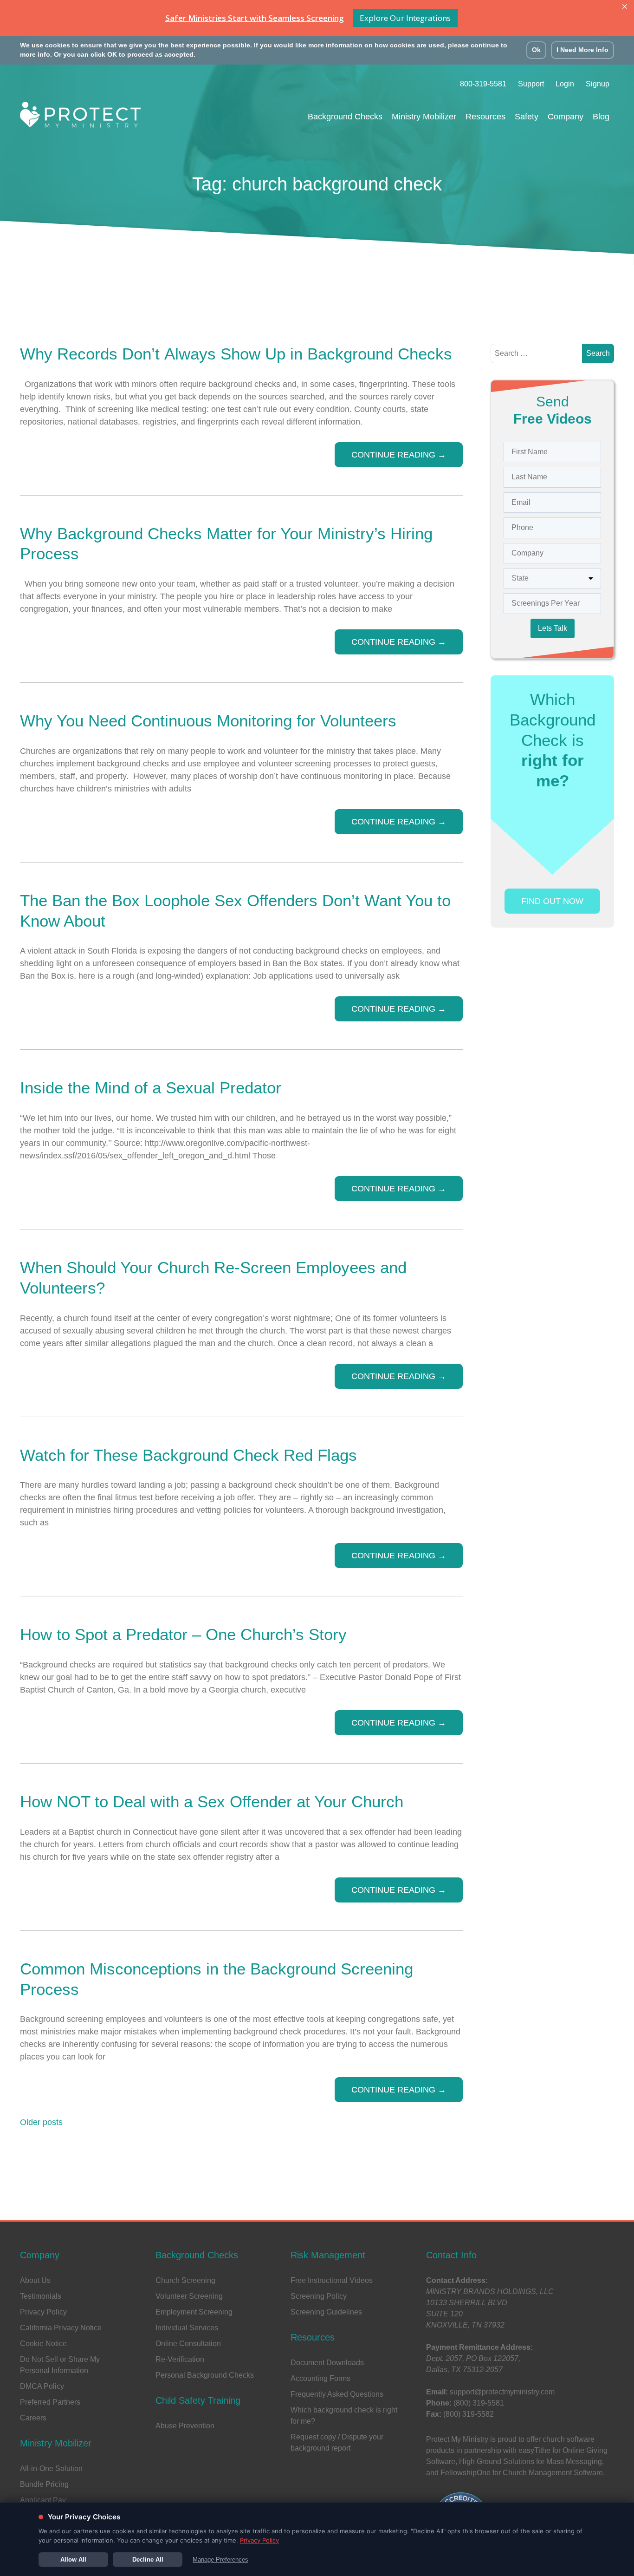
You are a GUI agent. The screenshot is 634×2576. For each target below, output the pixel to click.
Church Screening (185, 2280)
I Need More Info (582, 50)
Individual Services (187, 2328)
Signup (598, 84)
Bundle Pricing (44, 2484)
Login (565, 84)
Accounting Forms (320, 2378)
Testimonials (41, 2296)
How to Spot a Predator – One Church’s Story (183, 1634)
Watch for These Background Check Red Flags (188, 1455)
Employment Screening (194, 2312)
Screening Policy (319, 2296)
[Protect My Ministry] (80, 117)
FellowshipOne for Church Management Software (522, 2473)
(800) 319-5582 (469, 2414)
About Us (35, 2280)
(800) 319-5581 (479, 2403)
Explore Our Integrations (405, 18)
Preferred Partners (50, 2402)
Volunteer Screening (189, 2296)
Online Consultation (188, 2344)
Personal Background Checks (205, 2375)
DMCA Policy (42, 2386)
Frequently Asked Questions (337, 2394)
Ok (536, 50)
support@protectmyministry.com (502, 2392)
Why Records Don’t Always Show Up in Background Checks (238, 354)
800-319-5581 (483, 84)
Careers (33, 2418)
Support (531, 84)
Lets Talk (553, 628)
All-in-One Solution (51, 2468)
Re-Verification (180, 2359)
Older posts (41, 2122)
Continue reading (399, 455)
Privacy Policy (43, 2312)
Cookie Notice (43, 2344)
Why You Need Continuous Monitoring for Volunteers (208, 721)
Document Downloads (327, 2363)
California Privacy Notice (61, 2328)
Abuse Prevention (185, 2426)
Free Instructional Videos (332, 2280)
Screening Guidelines (326, 2312)
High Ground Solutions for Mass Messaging (530, 2462)
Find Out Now (552, 901)
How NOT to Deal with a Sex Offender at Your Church (212, 1801)
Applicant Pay (43, 2500)
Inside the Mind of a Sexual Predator (151, 1088)
